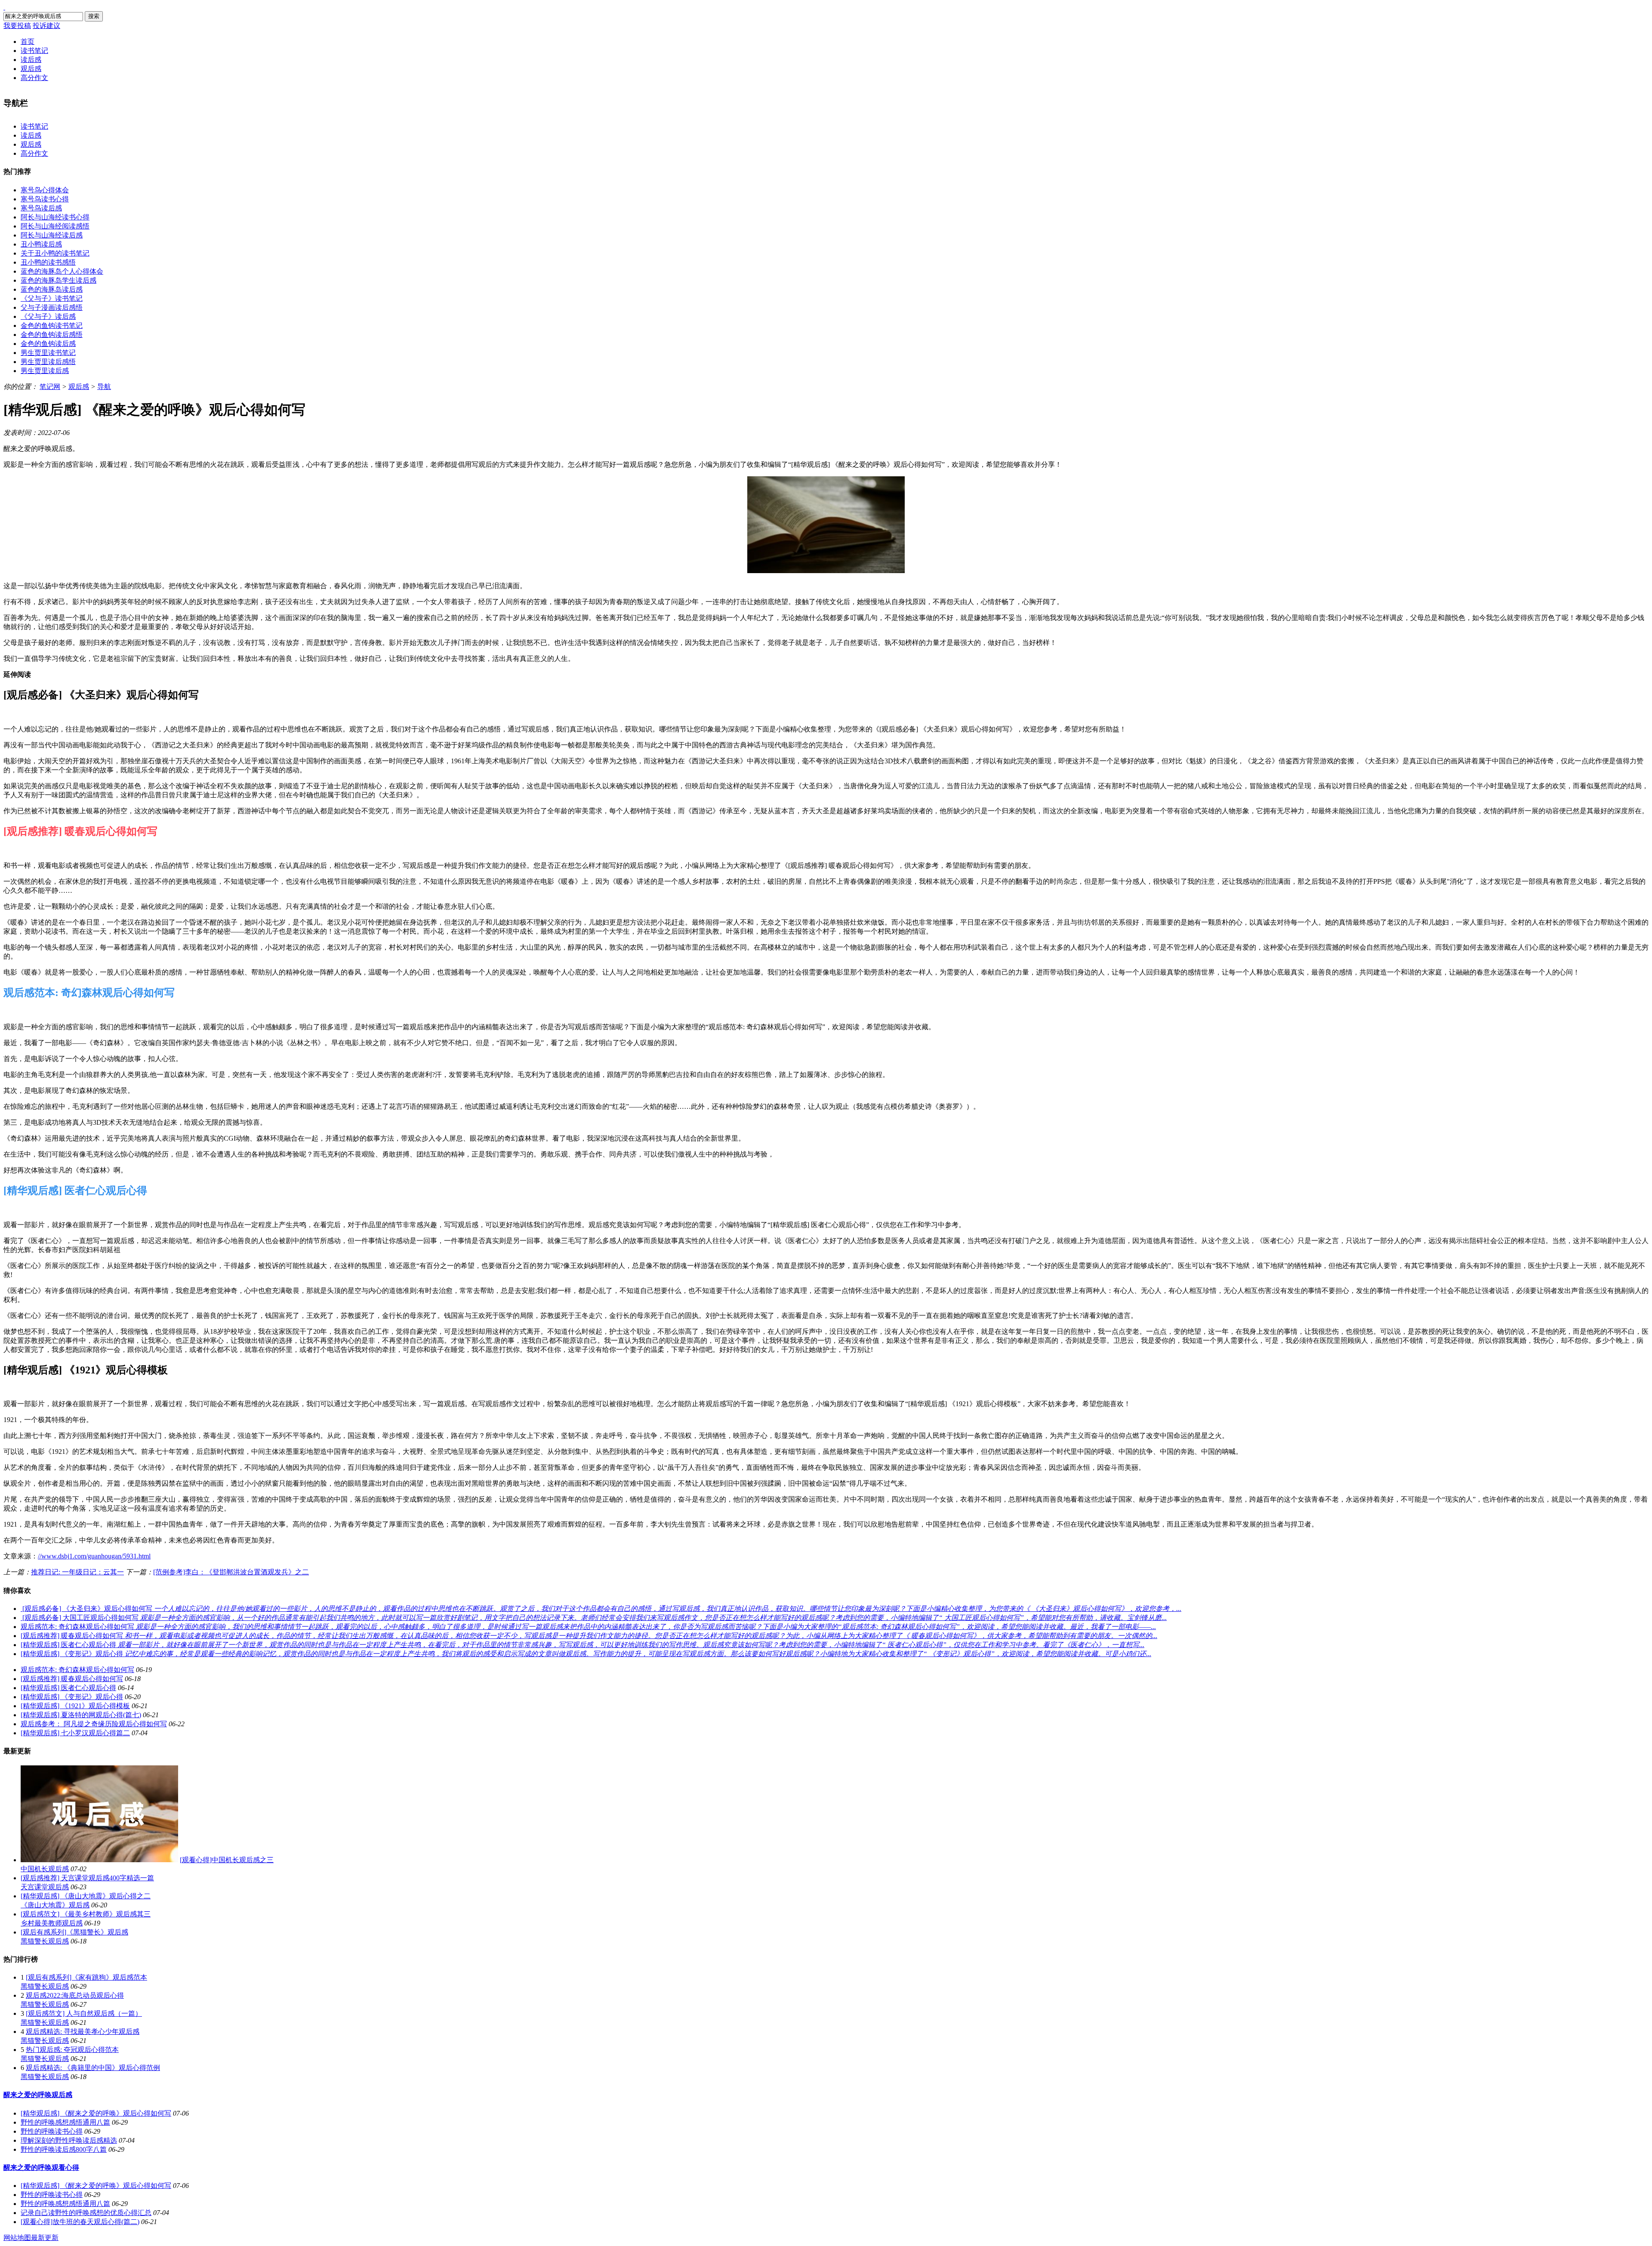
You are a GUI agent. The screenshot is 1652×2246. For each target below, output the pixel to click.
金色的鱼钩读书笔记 (52, 325)
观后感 (31, 69)
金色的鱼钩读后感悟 (52, 335)
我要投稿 (17, 26)
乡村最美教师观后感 (52, 1923)
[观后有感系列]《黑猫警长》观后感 (74, 1932)
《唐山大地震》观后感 (55, 1905)
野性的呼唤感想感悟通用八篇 (65, 2122)
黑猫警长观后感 (45, 1941)
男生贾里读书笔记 (48, 353)
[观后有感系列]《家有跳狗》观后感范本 (86, 1977)
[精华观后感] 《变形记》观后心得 (72, 1697)
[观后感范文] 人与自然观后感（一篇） (84, 2013)
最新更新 (45, 2238)
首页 (28, 42)
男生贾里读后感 (45, 371)
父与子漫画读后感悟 (52, 307)
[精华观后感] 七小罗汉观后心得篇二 (75, 1733)
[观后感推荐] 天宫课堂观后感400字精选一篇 (87, 1878)
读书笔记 (34, 51)
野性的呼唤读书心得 (52, 2131)
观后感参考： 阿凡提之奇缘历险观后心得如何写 (94, 1724)
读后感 (31, 60)
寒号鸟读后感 (41, 208)
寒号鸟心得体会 (45, 190)
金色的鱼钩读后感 (48, 344)
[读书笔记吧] (4, 7)
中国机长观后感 (45, 1869)
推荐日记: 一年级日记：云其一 (77, 1572)
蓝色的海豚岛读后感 (52, 289)
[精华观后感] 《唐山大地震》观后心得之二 (86, 1896)
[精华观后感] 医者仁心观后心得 (68, 1688)
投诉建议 (46, 26)
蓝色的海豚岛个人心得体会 (62, 271)
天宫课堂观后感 (45, 1887)
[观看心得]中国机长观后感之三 (227, 1860)
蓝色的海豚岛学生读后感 (59, 280)
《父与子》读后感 (48, 316)
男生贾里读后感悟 (48, 362)
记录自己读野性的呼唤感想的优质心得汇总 (86, 2213)
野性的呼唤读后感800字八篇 (64, 2149)
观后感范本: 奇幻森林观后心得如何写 (77, 1670)
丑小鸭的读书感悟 (48, 262)
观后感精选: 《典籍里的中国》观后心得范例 (93, 2068)
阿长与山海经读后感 (52, 235)
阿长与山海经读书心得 (55, 217)
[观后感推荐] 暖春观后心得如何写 (72, 1679)
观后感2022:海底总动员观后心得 (75, 1995)
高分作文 (34, 78)
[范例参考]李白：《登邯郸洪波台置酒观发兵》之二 (231, 1572)
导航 (104, 387)
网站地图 (17, 2238)
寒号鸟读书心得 (45, 199)
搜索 (94, 16)
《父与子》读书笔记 (52, 298)
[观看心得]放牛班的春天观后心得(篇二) (80, 2222)
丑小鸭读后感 (41, 244)
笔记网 (50, 387)
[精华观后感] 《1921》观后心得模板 (75, 1706)
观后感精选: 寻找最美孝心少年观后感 (83, 2032)
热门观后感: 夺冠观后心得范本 (72, 2050)
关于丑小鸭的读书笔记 (55, 253)
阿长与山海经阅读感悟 (55, 226)
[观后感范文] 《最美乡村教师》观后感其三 (86, 1914)
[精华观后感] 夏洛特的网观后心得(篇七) (81, 1715)
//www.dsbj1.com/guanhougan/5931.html (94, 1556)
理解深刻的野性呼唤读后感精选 (69, 2140)
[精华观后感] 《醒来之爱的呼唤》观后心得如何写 (96, 2113)
